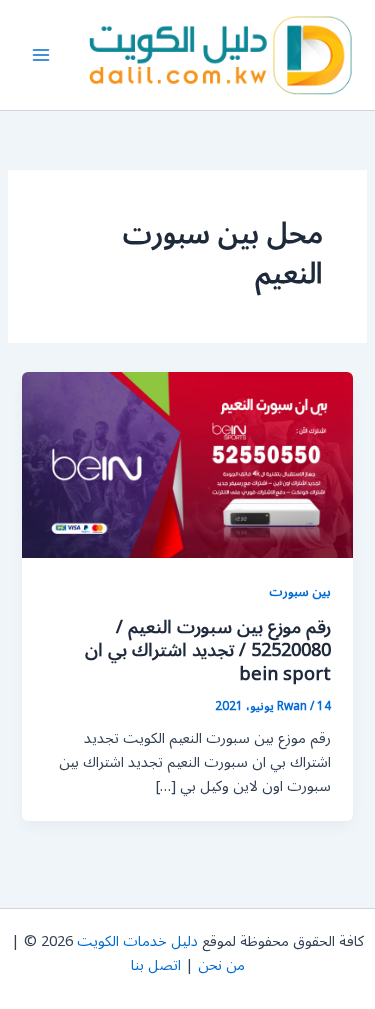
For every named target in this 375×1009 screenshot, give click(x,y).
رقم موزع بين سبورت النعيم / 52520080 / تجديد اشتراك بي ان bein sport (208, 650)
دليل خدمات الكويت (137, 941)
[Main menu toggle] (41, 55)
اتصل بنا (156, 965)
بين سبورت (300, 591)
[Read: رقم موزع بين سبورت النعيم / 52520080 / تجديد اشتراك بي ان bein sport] (187, 464)
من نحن (221, 965)
